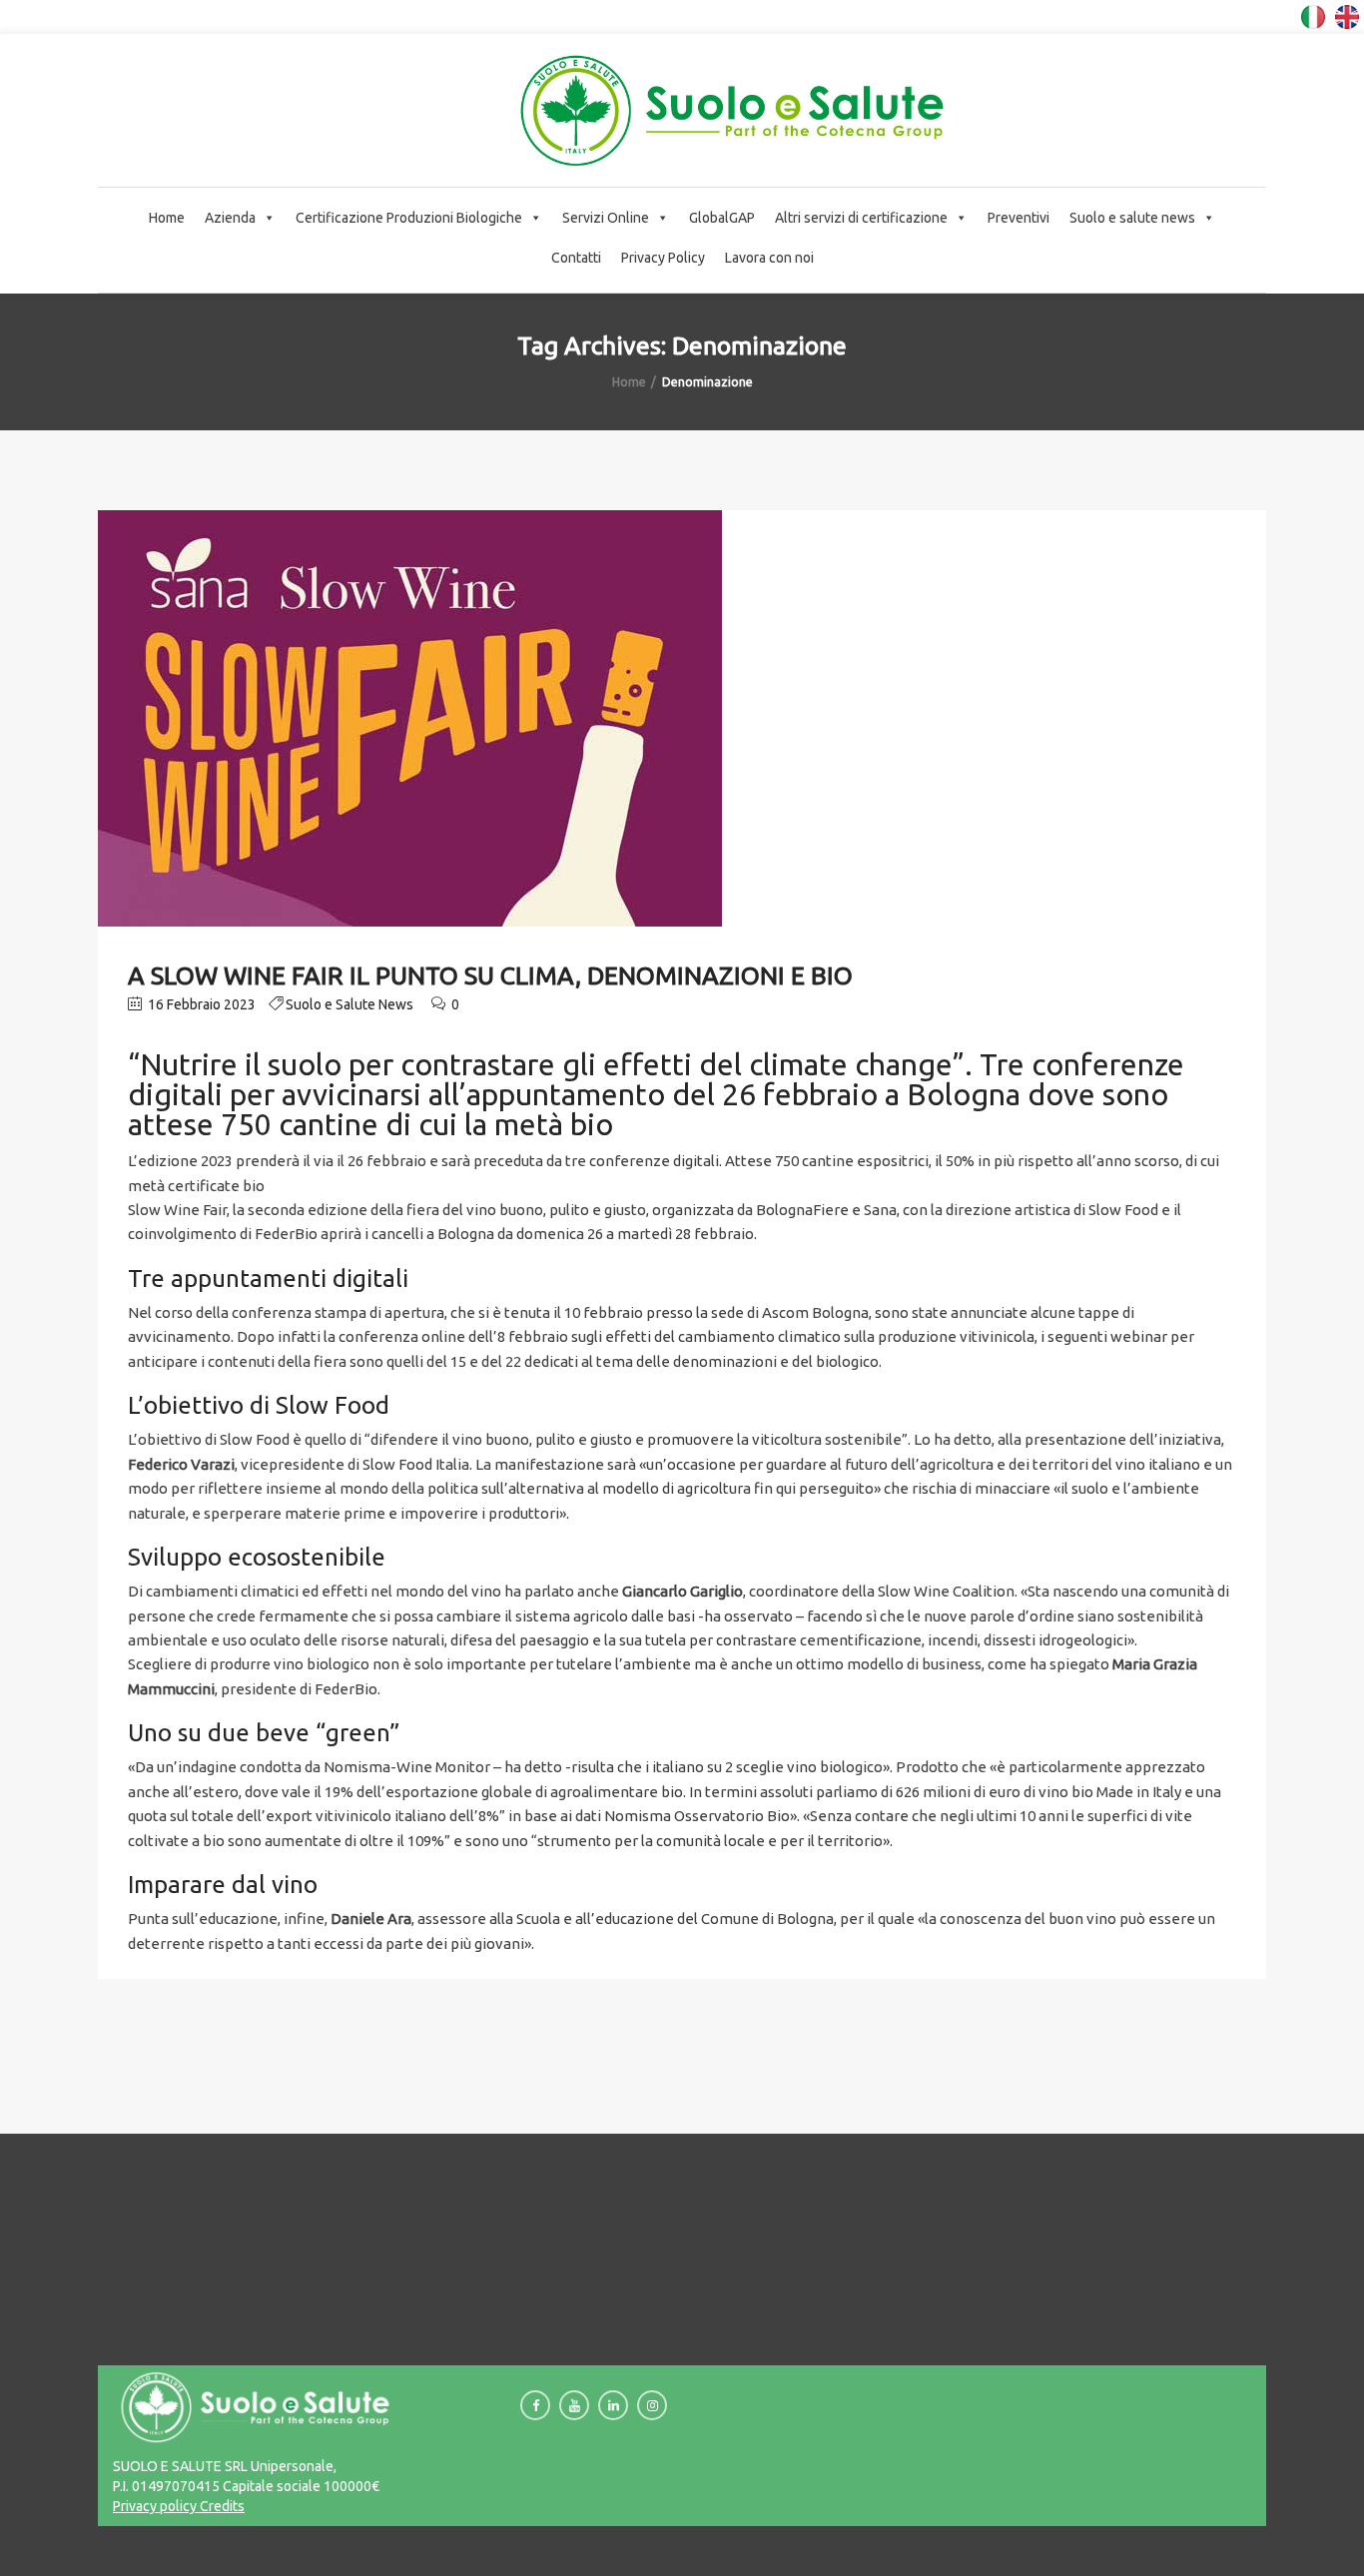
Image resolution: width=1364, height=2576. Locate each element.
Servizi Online (606, 218)
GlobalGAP (722, 218)
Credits (221, 2506)
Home (167, 218)
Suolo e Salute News (349, 1004)
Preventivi (1019, 218)
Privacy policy (155, 2506)
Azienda (230, 218)
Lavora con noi (769, 258)
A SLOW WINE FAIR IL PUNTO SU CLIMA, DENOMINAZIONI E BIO (490, 975)
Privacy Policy (663, 258)
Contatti (576, 258)
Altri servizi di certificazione (861, 218)
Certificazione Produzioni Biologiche (409, 218)
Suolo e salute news (1132, 218)
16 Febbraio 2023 (200, 1004)
